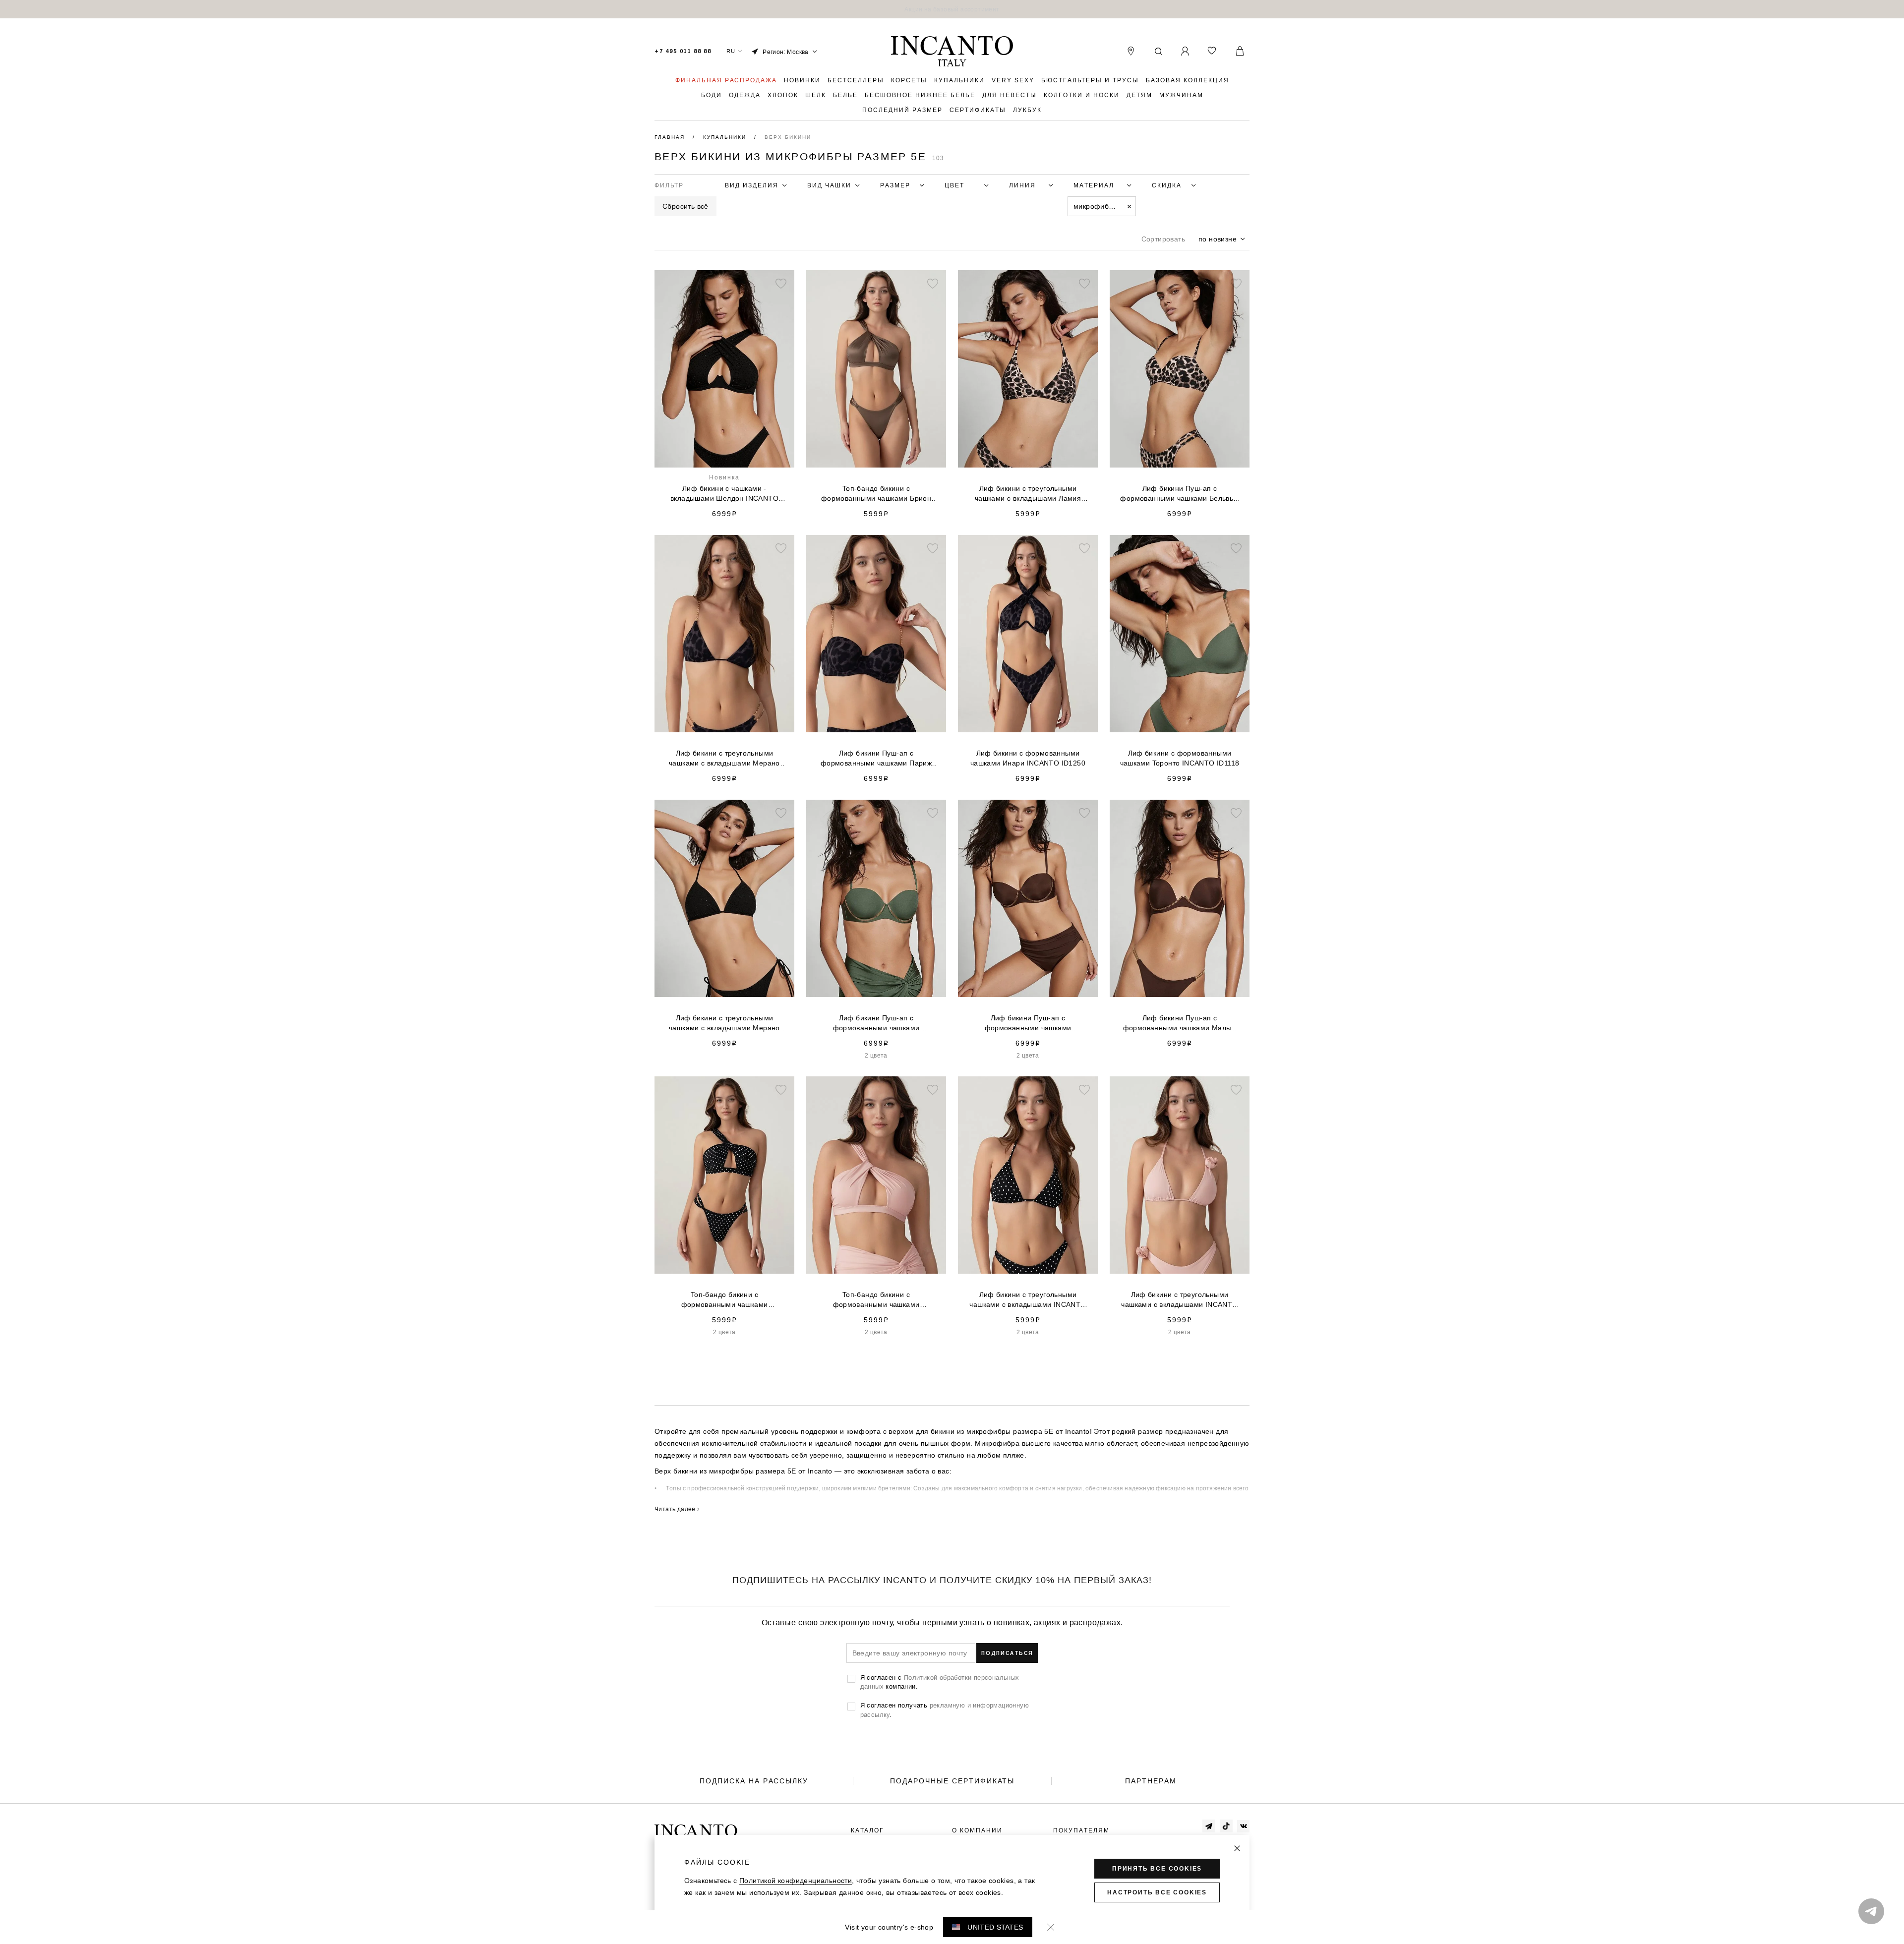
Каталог (867, 1830)
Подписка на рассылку (754, 1781)
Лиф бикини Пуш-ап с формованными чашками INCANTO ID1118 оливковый (876, 1023)
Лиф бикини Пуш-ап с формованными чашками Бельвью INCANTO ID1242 (1179, 494)
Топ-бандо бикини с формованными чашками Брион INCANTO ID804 (876, 494)
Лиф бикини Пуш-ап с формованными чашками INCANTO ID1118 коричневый (1028, 1023)
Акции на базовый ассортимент (952, 9)
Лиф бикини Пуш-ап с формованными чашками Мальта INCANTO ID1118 (1180, 1023)
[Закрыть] (1237, 1848)
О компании (977, 1830)
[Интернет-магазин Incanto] (952, 52)
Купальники (726, 137)
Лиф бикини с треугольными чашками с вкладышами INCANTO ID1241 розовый (1179, 1300)
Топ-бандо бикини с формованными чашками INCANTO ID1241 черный (725, 1300)
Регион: (786, 52)
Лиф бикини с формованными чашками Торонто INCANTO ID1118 (1180, 758)
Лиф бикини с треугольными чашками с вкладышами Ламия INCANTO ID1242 (1028, 494)
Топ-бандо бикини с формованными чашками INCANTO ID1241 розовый (876, 1300)
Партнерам (1151, 1781)
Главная (671, 137)
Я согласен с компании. (940, 1682)
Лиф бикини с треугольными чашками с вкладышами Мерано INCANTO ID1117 (724, 1023)
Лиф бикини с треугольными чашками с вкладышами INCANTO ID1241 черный (1028, 1300)
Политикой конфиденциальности (796, 1881)
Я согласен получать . (945, 1709)
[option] (952, 9)
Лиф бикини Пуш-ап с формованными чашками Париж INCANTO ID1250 (876, 759)
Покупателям (1081, 1830)
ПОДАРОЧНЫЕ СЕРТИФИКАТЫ (952, 1781)
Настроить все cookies (1157, 1892)
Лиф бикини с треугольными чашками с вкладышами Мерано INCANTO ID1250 (724, 759)
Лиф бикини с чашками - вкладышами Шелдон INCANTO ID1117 (724, 494)
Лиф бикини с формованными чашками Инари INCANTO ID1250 (1028, 758)
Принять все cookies (1157, 1869)
